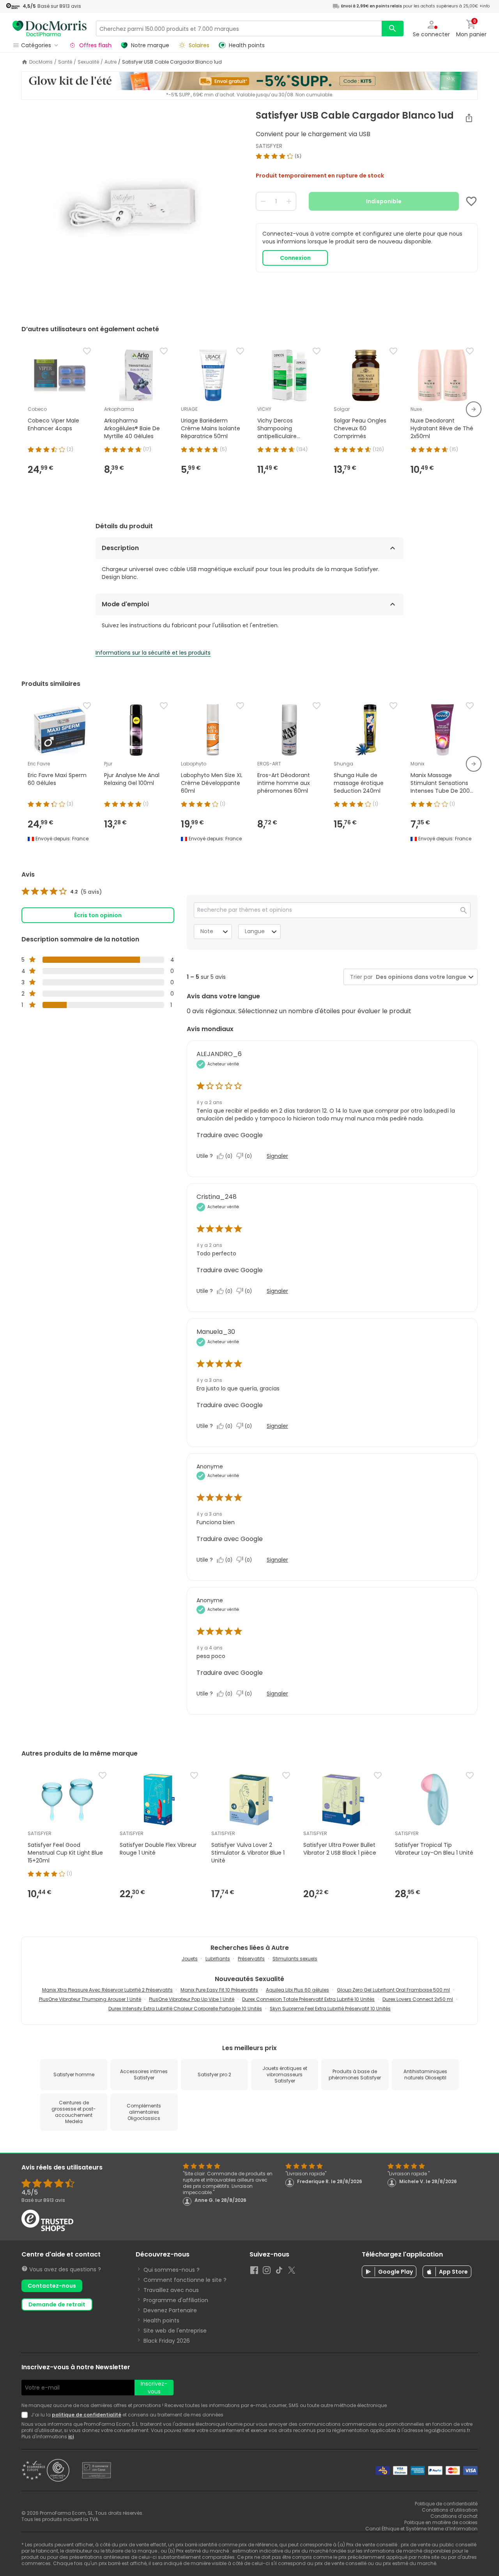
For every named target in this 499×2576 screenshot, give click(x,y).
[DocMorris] (50, 28)
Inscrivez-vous (154, 2388)
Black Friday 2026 (167, 2341)
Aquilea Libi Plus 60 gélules (297, 1990)
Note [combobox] (207, 931)
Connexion (295, 258)
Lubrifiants (218, 1959)
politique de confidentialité (87, 2415)
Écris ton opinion (98, 915)
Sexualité (88, 62)
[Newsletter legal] (26, 2415)
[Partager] (469, 118)
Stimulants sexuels (295, 1959)
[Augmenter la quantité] (289, 201)
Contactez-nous (52, 2286)
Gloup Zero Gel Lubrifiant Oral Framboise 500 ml (393, 1990)
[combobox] (419, 977)
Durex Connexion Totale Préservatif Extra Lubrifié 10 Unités (308, 1999)
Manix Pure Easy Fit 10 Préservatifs (219, 1990)
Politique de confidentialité (446, 2504)
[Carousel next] (474, 409)
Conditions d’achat (454, 2516)
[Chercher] (393, 28)
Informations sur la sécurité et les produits (153, 653)
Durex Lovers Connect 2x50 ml (418, 1999)
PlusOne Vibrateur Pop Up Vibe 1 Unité (192, 1999)
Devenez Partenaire (170, 2310)
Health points (161, 2320)
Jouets (190, 1959)
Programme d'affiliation (176, 2300)
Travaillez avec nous (171, 2290)
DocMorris (41, 62)
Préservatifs (251, 1959)
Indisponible (384, 201)
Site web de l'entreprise (175, 2331)
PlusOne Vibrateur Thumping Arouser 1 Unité (90, 1999)
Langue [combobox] (255, 931)
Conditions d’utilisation (450, 2510)
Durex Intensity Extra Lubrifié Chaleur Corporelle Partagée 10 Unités (185, 2009)
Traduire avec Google (230, 1135)
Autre (111, 62)
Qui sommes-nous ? (172, 2270)
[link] (62, 892)
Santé (65, 62)
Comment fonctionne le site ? (185, 2280)
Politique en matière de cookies (441, 2522)
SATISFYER (269, 146)
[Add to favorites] (471, 201)
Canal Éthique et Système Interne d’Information (421, 2529)
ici (71, 2437)
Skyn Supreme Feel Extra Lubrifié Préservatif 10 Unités (330, 2009)
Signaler (277, 1156)
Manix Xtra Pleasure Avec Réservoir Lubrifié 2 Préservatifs (107, 1990)
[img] (132, 208)
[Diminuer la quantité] (263, 201)
